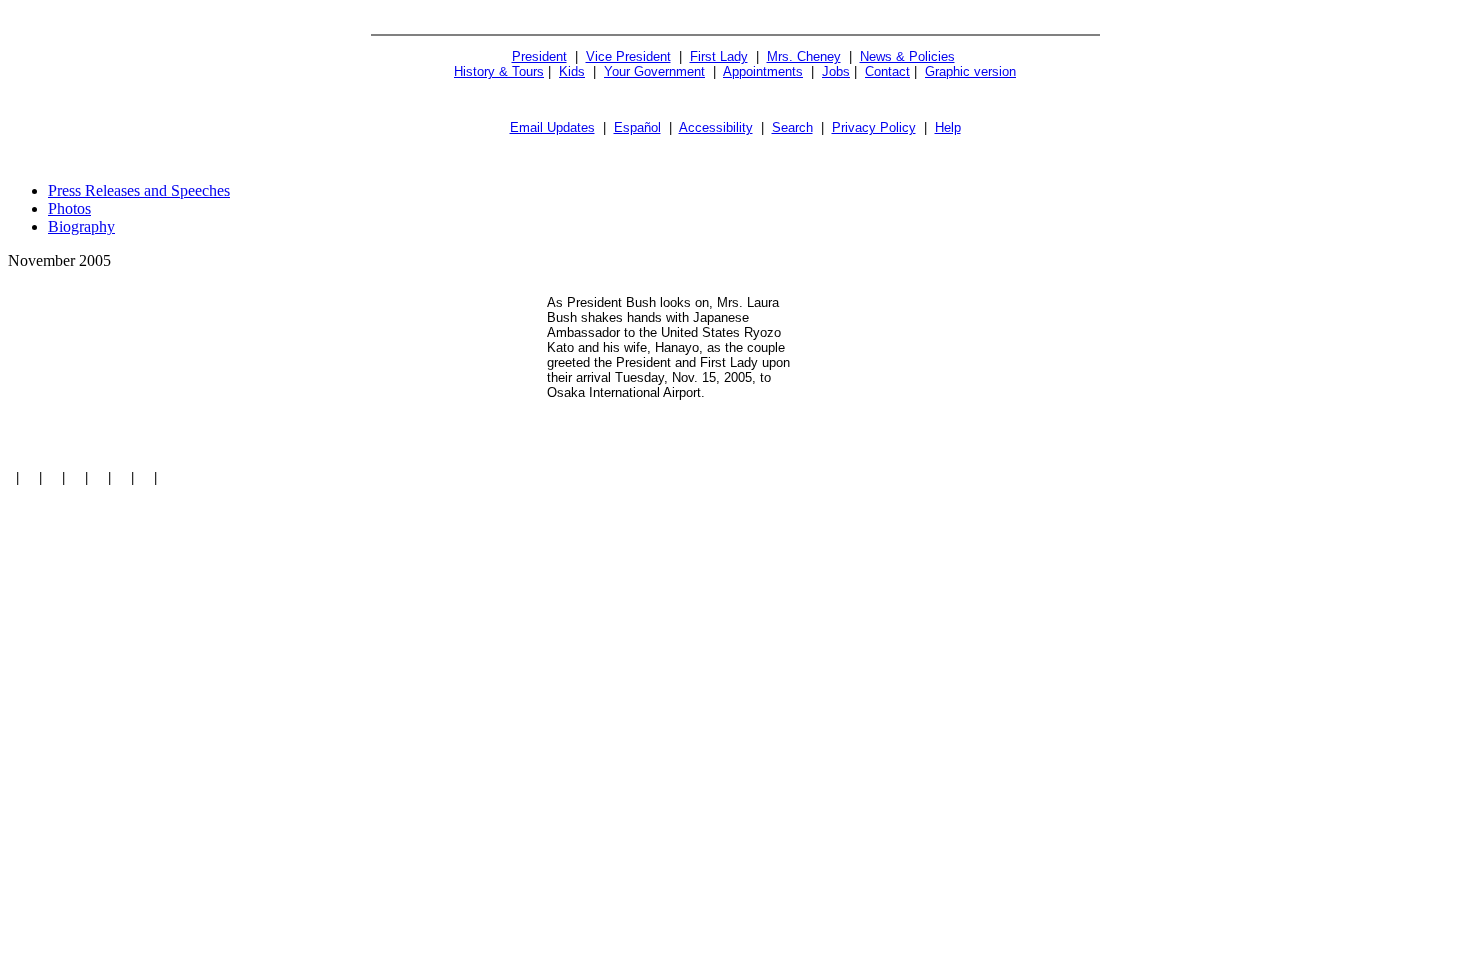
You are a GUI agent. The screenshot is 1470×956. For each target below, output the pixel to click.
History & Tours (499, 71)
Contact (887, 71)
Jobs (836, 71)
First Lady (719, 56)
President (539, 56)
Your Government (654, 71)
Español (637, 127)
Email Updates (552, 127)
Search (792, 127)
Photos (69, 208)
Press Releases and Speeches (139, 190)
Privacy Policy (874, 127)
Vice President (628, 56)
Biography (81, 226)
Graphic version (970, 71)
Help (948, 127)
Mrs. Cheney (804, 56)
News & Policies (907, 56)
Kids (572, 71)
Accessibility (716, 127)
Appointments (763, 71)
